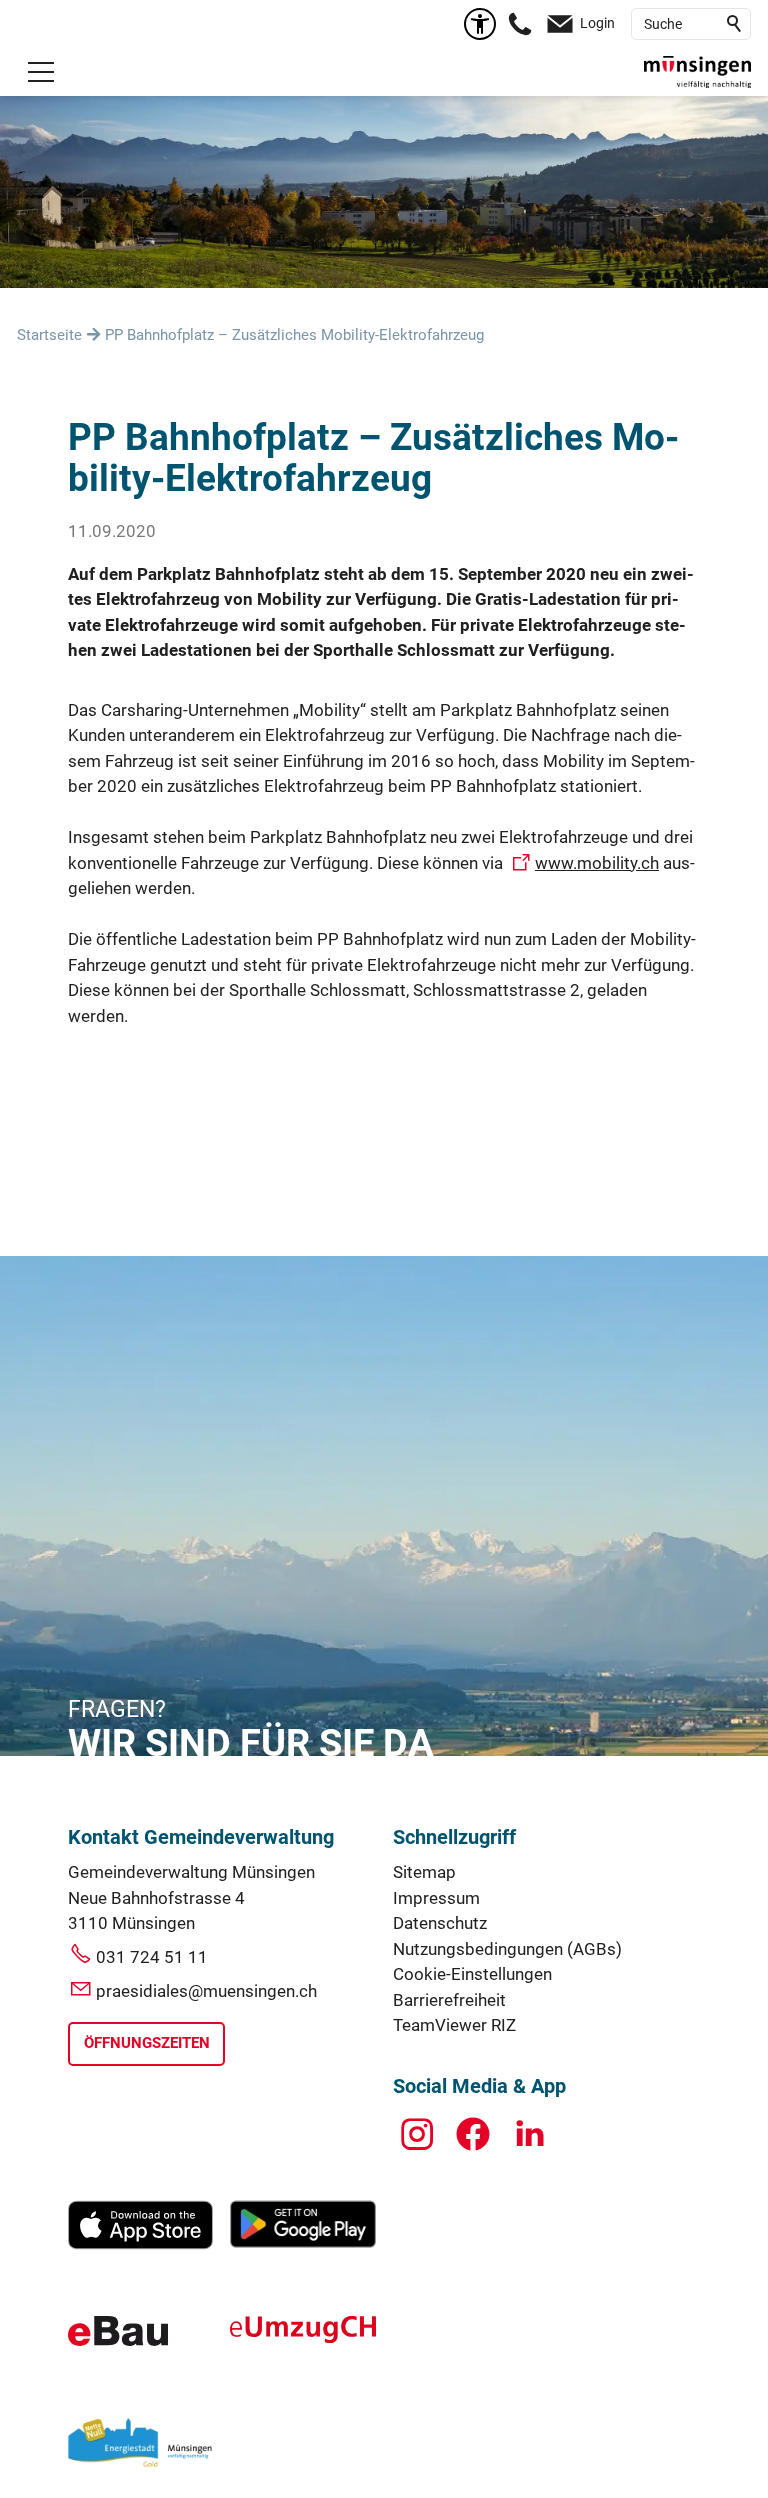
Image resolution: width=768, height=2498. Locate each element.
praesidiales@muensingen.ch (206, 1991)
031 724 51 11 (152, 1957)
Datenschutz (440, 1923)
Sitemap (424, 1872)
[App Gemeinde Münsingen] (140, 2244)
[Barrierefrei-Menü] (480, 24)
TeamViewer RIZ (454, 2025)
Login (597, 23)
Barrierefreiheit (449, 2000)
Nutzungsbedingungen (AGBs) (507, 1949)
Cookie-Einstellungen (472, 1974)
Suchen (735, 24)
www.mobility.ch (597, 863)
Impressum (436, 1898)
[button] (41, 72)
